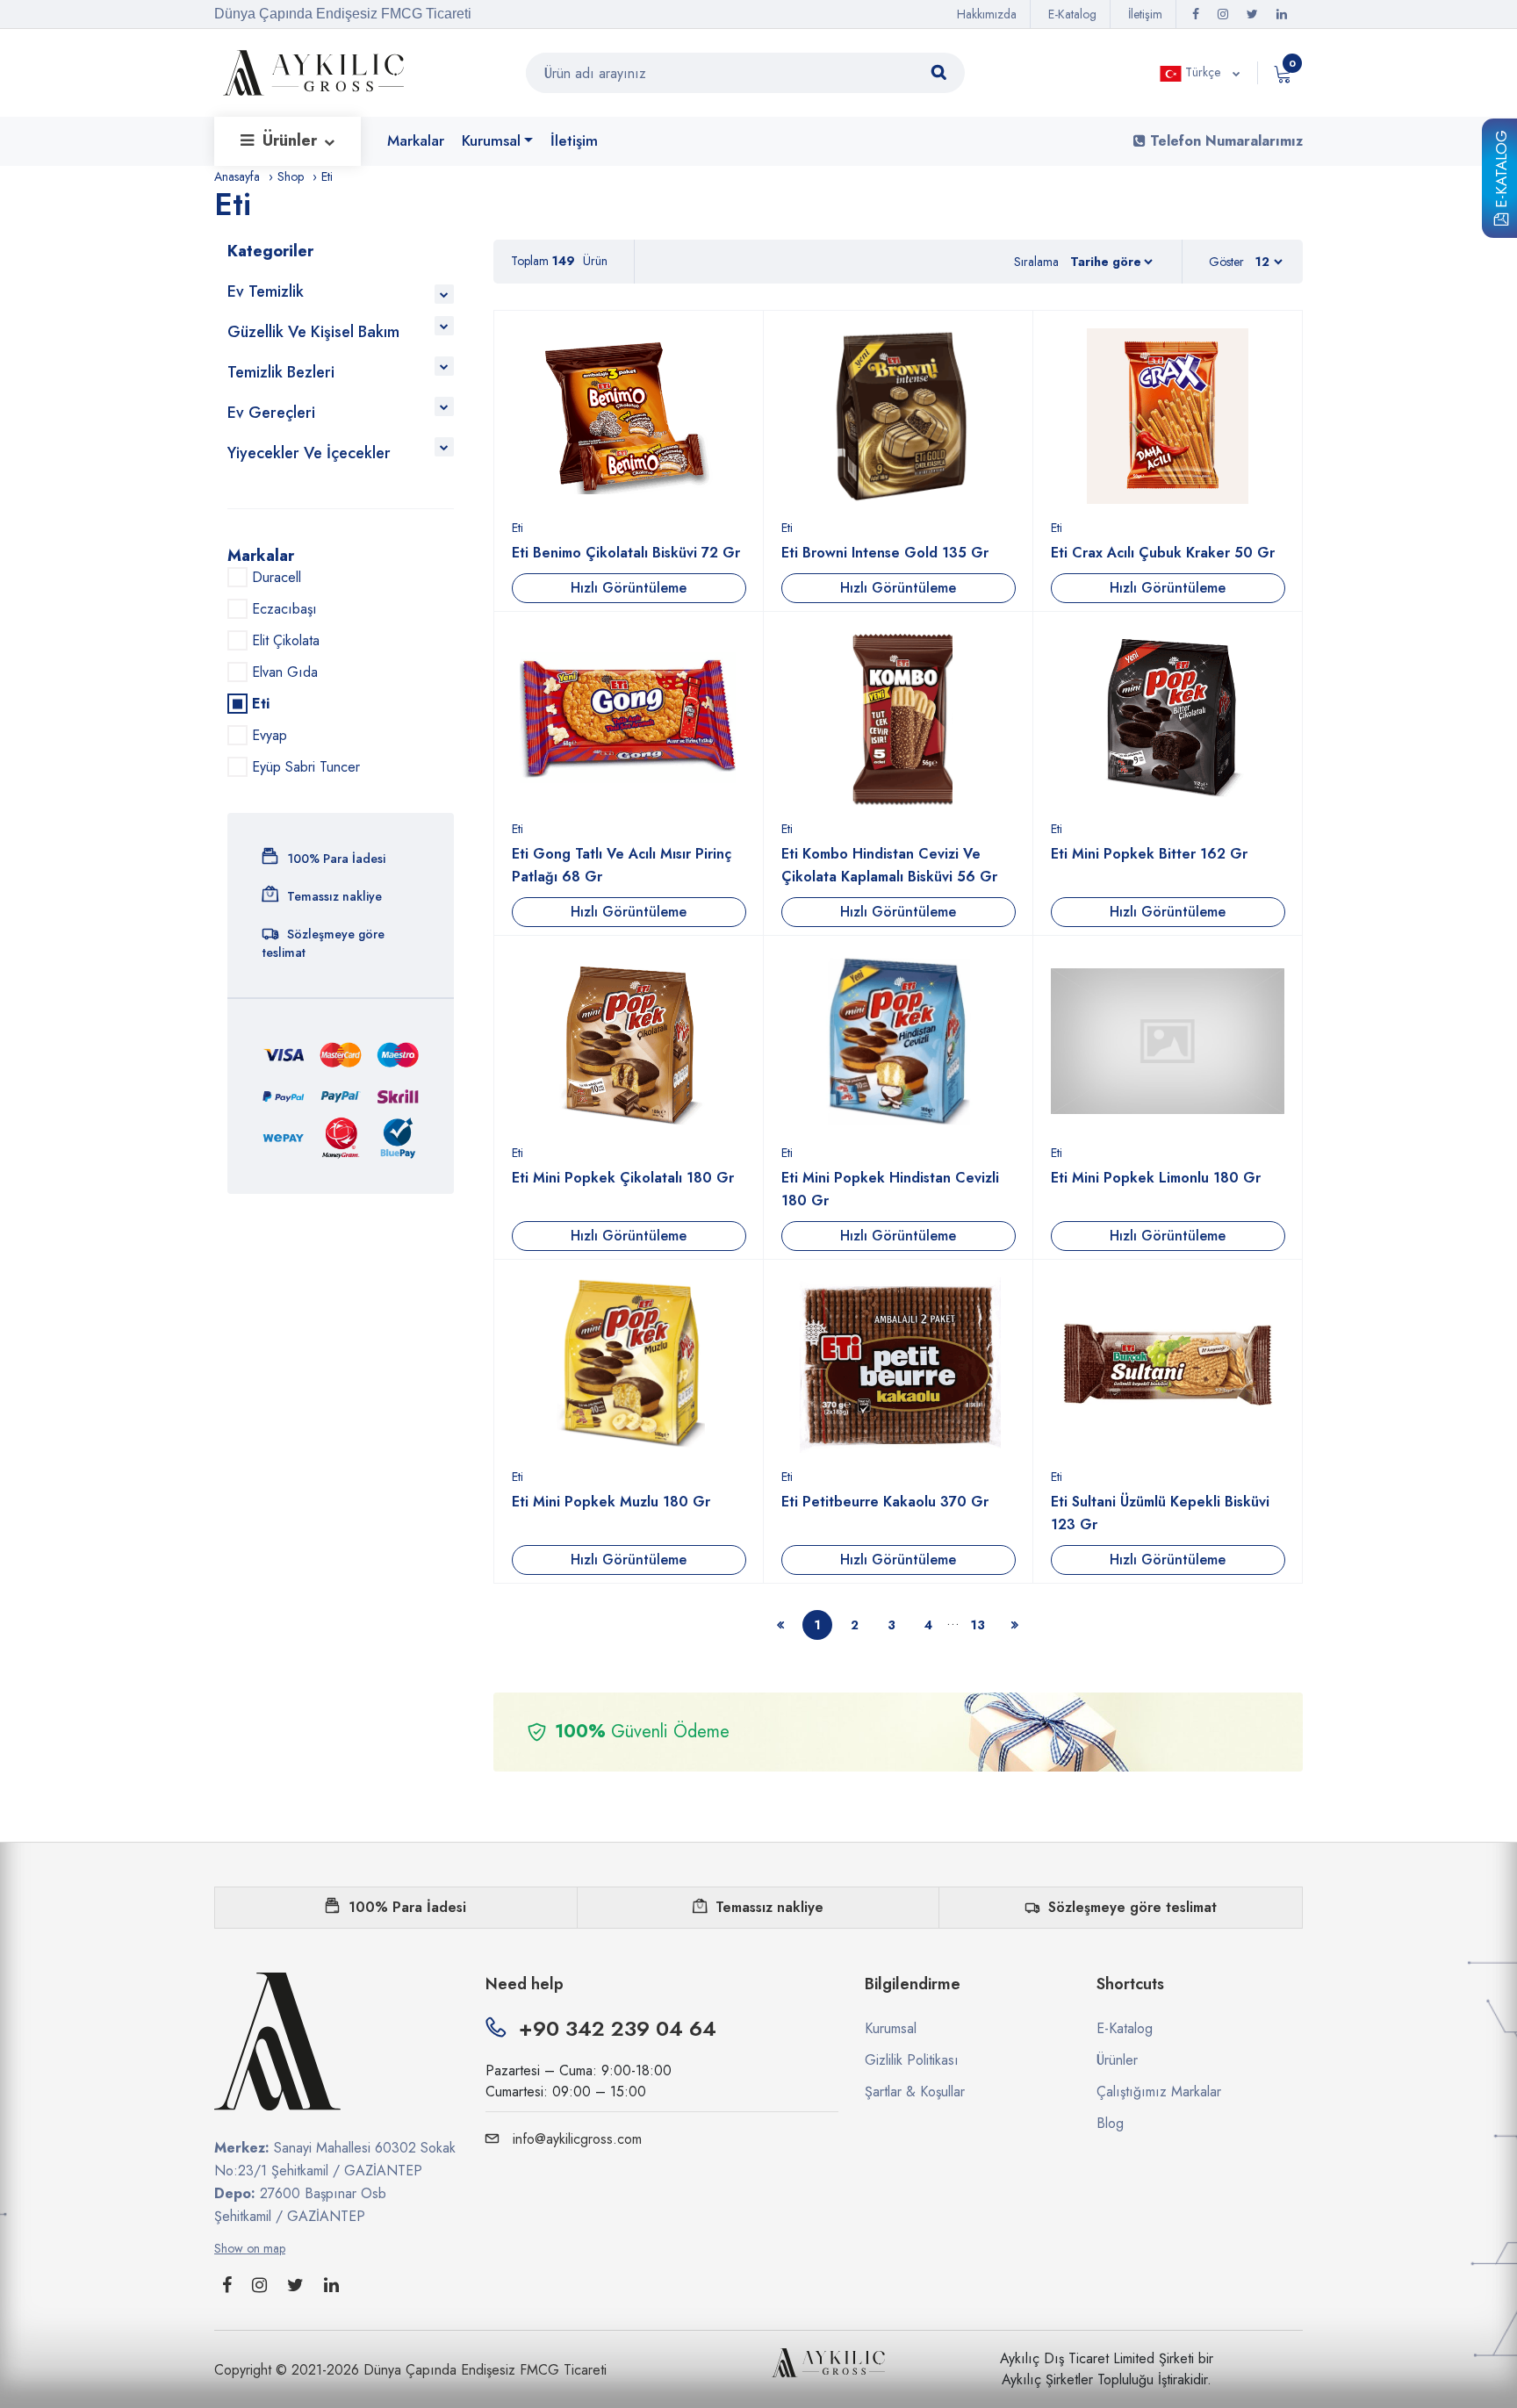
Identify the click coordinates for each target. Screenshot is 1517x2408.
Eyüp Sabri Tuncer (306, 767)
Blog (1110, 2123)
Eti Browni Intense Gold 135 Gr (885, 553)
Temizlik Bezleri (281, 372)
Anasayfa (237, 176)
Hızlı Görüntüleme (629, 588)
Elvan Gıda (285, 672)
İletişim (1145, 14)
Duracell (277, 577)
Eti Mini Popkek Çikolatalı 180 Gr (623, 1178)
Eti (518, 528)
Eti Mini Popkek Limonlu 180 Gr (1156, 1178)
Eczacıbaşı (284, 609)
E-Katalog (1501, 172)
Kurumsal (491, 140)
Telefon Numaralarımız (1224, 141)
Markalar (416, 140)
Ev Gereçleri (271, 413)
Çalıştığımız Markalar (1159, 2092)
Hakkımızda (987, 14)
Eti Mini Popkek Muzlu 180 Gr (611, 1502)
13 (978, 1625)
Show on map (250, 2248)
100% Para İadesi (407, 1907)
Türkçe (1203, 72)
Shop (291, 176)
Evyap (270, 735)
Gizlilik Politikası (912, 2060)
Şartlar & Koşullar (915, 2092)
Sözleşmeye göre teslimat (1132, 1907)
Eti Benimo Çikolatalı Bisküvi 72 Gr (626, 553)
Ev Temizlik (266, 291)
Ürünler (292, 140)
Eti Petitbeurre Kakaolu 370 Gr (885, 1502)
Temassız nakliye (769, 1907)
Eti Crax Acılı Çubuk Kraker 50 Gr (1163, 553)
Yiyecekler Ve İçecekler (309, 453)
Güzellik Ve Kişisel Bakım (313, 332)
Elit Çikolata (286, 640)
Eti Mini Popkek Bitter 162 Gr (1149, 854)
